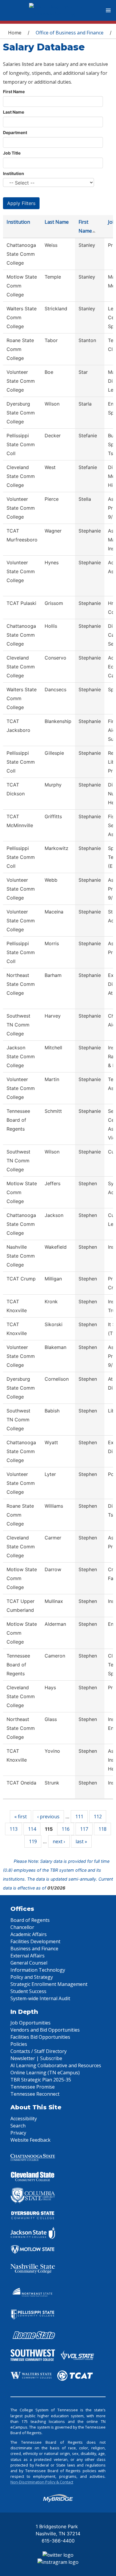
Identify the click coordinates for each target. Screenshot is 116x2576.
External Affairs (28, 1956)
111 (79, 1817)
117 (84, 1829)
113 (14, 1829)
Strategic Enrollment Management (49, 1984)
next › (59, 1841)
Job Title (12, 153)
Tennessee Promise (33, 2087)
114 (32, 1829)
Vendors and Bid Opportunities (45, 2030)
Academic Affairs (29, 1934)
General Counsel (29, 1963)
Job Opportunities (30, 2023)
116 (66, 1829)
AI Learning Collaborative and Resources (56, 2065)
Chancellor (22, 1927)
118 (102, 1829)
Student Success (28, 1991)
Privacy (18, 2133)
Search (18, 2126)
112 (98, 1817)
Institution (14, 173)
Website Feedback (30, 2140)
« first (21, 1817)
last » (81, 1841)
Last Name (14, 112)
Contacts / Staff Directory (39, 2051)
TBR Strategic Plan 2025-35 (41, 2080)
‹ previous (48, 1817)
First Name (14, 92)
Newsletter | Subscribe (36, 2058)
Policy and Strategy (32, 1977)
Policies (19, 2044)
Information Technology (38, 1970)
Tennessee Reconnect (35, 2094)
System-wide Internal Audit (40, 1998)
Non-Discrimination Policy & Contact (42, 2482)
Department (15, 132)
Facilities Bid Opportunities (40, 2037)
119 (33, 1841)
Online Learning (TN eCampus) (45, 2073)
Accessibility (24, 2119)
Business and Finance (34, 1949)
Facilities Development (35, 1941)
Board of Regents (30, 1920)
